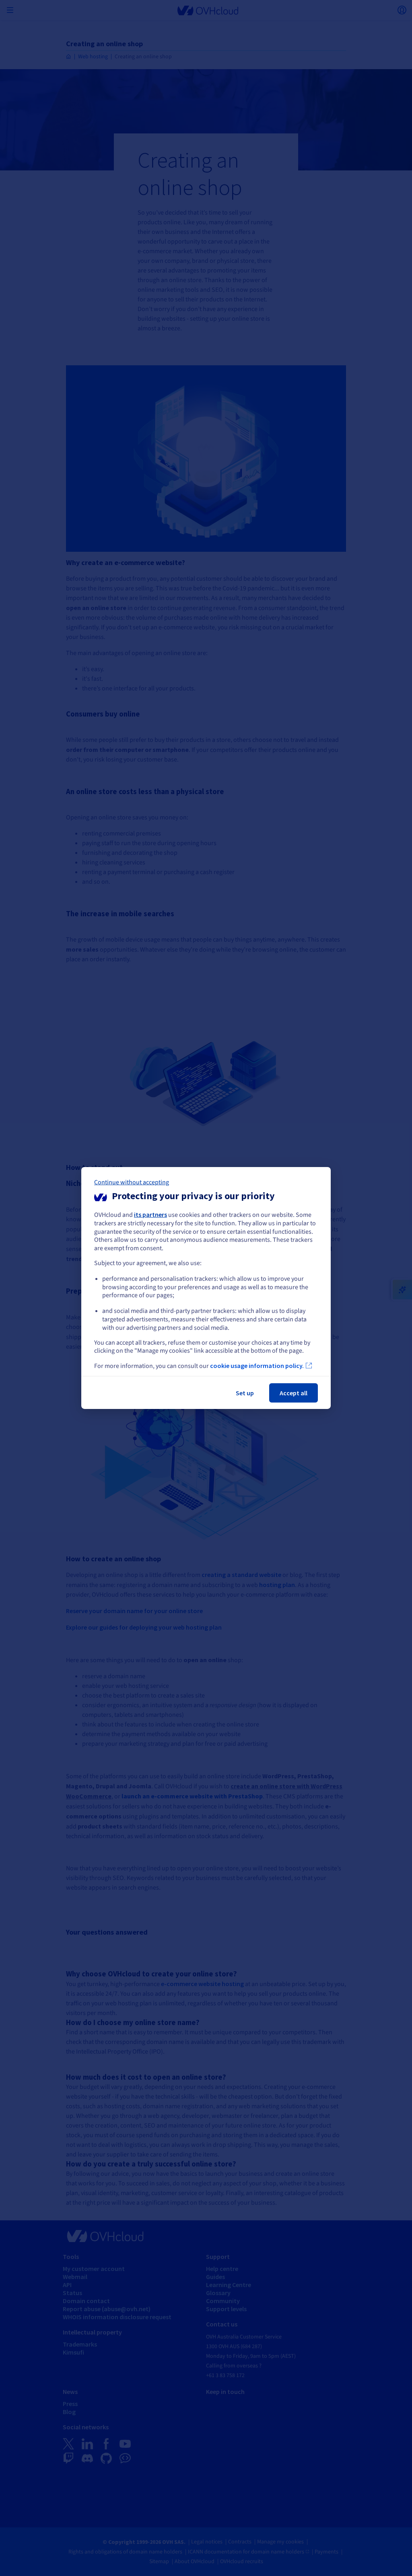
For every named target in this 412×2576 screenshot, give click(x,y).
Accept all (294, 1393)
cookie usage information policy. (257, 1366)
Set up (245, 1393)
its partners (150, 1214)
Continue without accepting (132, 1182)
